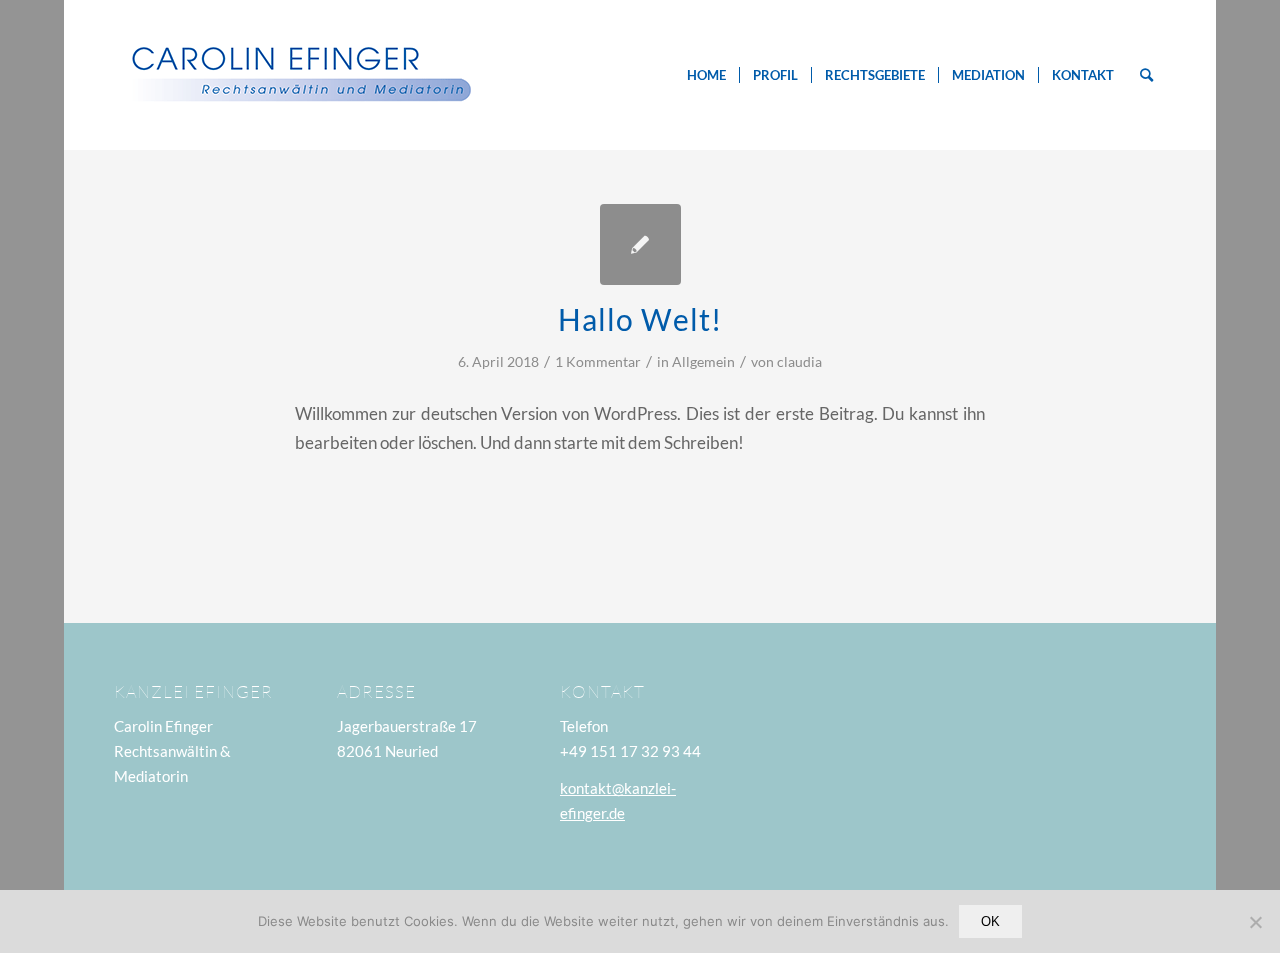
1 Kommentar (598, 361)
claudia (799, 361)
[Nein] (1255, 922)
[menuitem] (706, 75)
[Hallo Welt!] (640, 244)
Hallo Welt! (640, 319)
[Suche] (1146, 75)
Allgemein (703, 361)
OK (990, 921)
